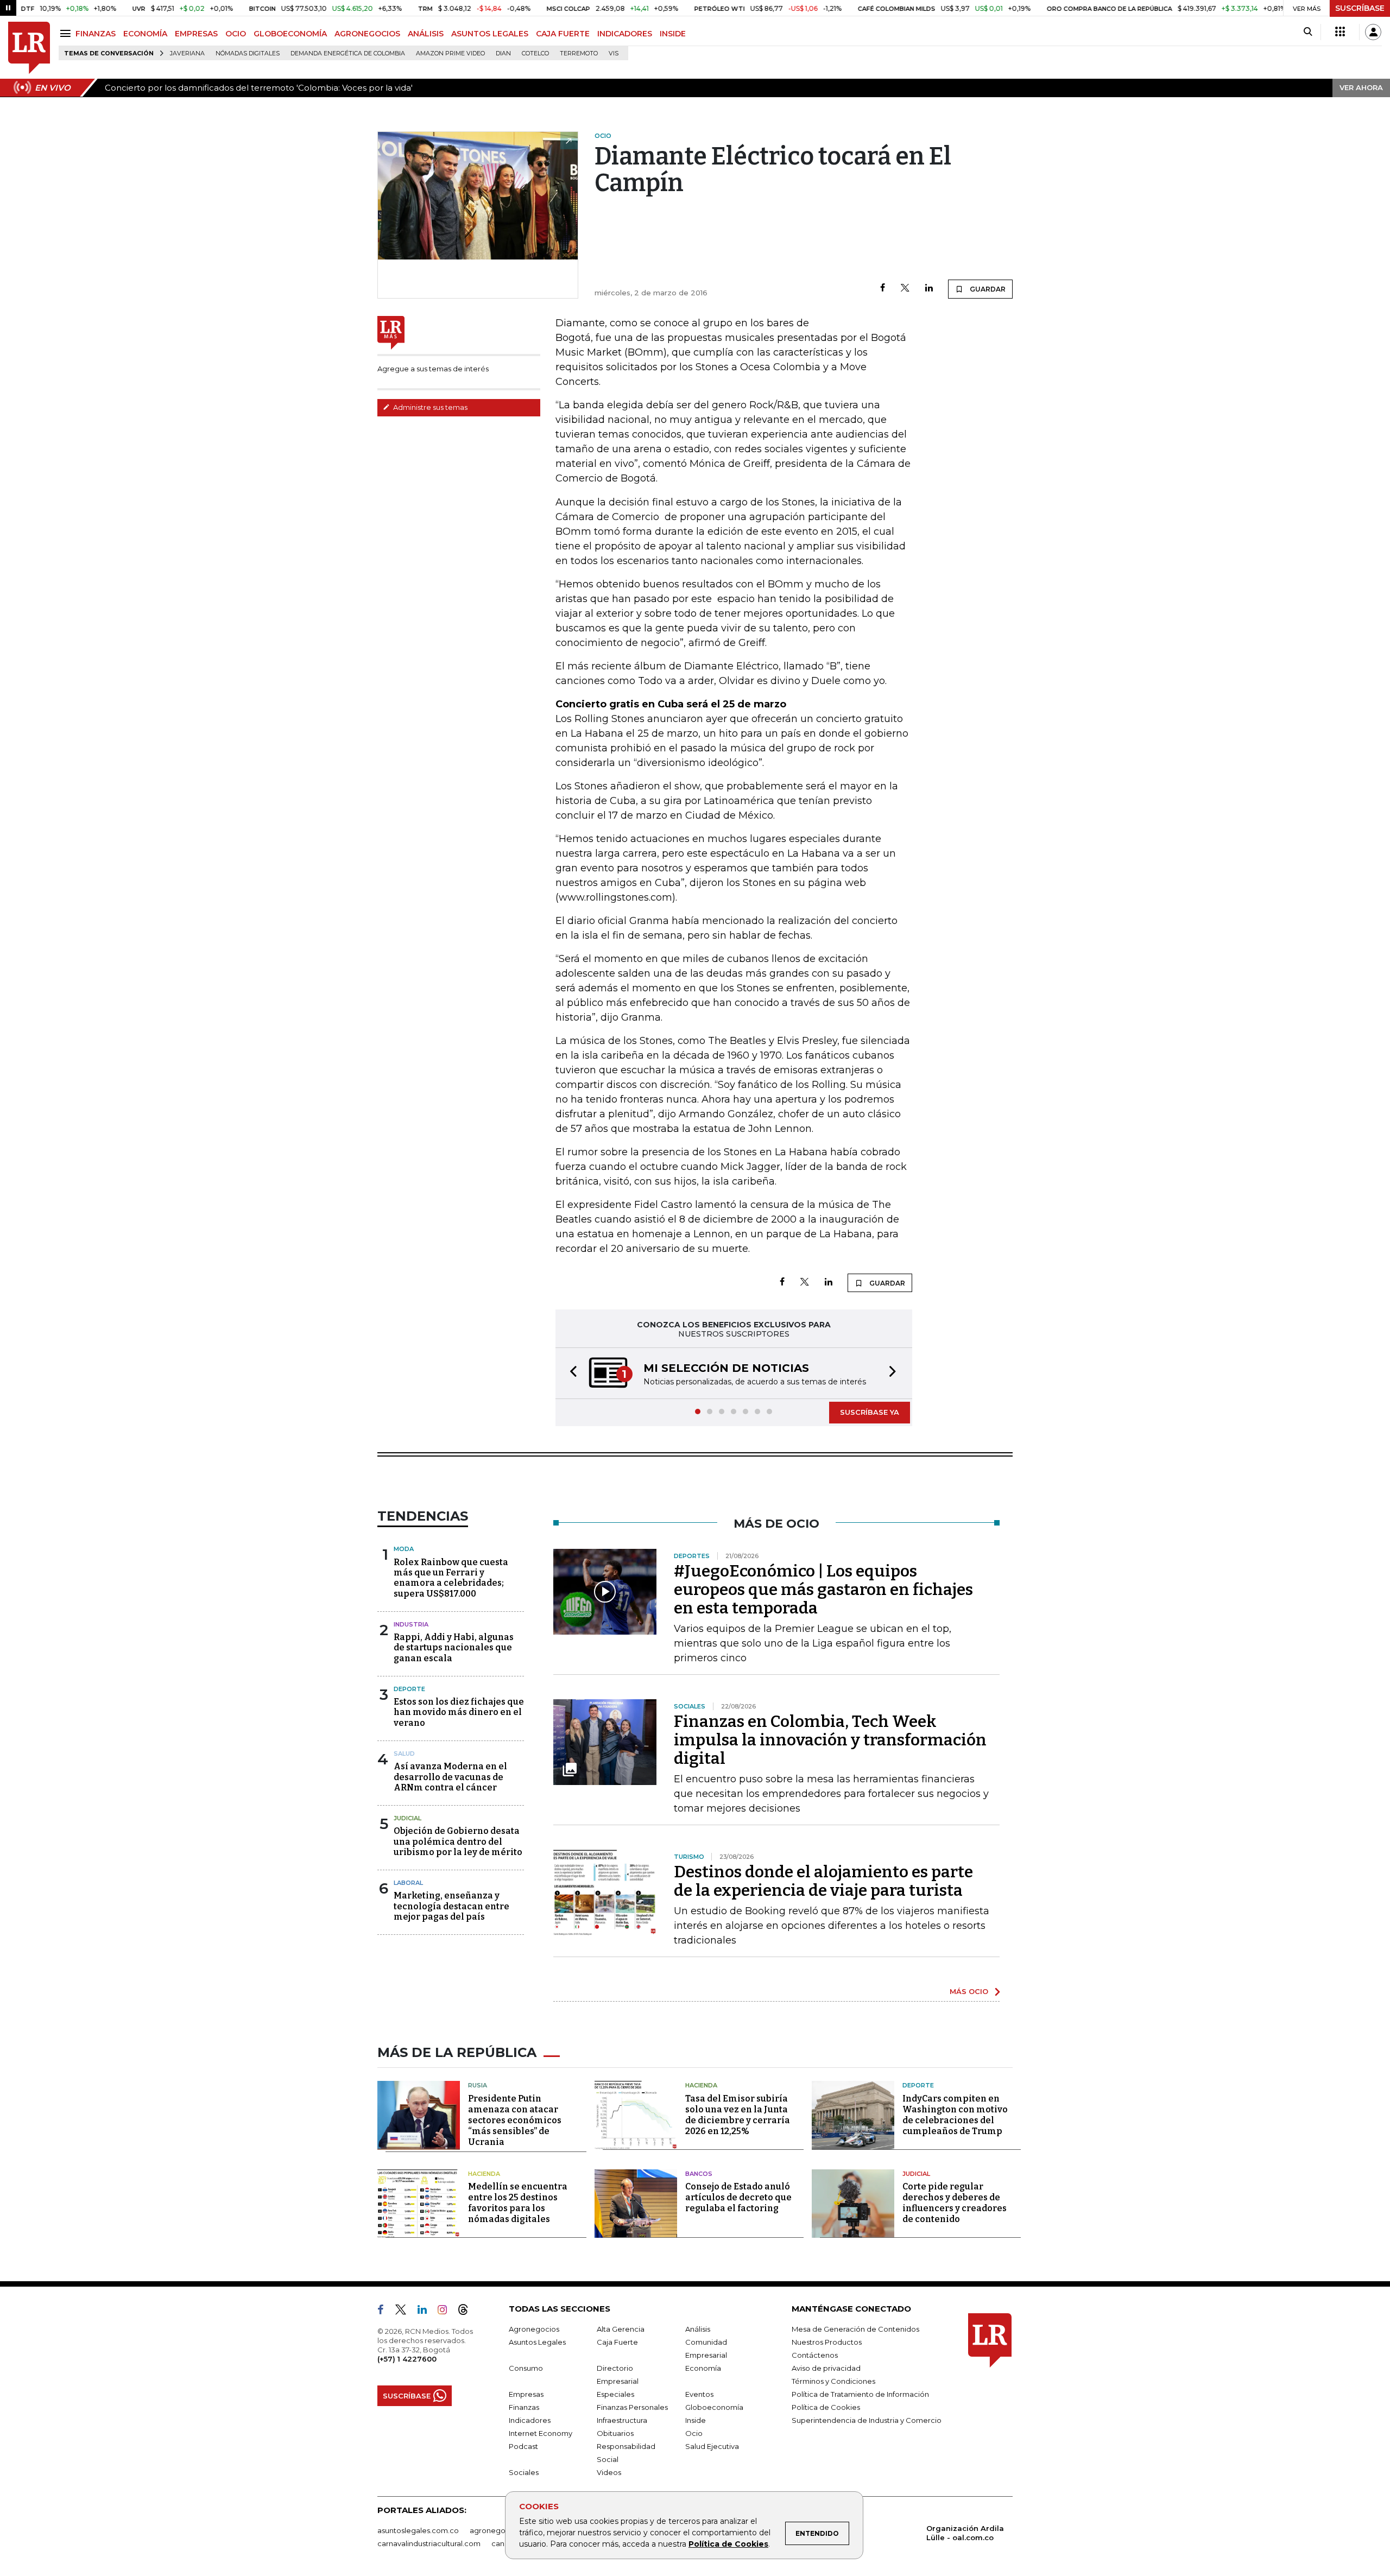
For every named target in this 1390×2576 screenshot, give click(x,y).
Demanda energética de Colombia (348, 53)
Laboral (408, 1884)
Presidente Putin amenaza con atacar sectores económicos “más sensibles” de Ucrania (515, 2121)
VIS (614, 53)
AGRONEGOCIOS (367, 34)
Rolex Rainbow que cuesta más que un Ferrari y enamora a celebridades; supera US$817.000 (451, 1579)
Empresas (526, 2395)
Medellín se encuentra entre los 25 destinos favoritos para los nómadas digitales (518, 2204)
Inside (696, 2421)
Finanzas (524, 2408)
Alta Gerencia (621, 2330)
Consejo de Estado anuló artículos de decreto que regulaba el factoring (738, 2198)
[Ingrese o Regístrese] (1373, 32)
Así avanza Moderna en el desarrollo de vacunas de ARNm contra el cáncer (450, 1778)
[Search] (1308, 32)
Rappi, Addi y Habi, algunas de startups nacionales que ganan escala (454, 1648)
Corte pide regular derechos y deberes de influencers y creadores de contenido (955, 2204)
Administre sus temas (429, 407)
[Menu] (67, 33)
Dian (503, 53)
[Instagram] (447, 2313)
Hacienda (701, 2086)
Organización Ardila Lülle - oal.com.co (965, 2534)
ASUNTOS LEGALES (490, 34)
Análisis (698, 2330)
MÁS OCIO (969, 1992)
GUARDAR (987, 289)
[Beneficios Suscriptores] (1340, 32)
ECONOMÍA (145, 34)
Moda (404, 1550)
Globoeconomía (714, 2408)
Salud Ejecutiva (712, 2447)
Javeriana (187, 53)
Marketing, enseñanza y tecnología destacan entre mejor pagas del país (451, 1907)
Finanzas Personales (632, 2408)
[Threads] (467, 2313)
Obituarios (615, 2434)
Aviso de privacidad (826, 2369)
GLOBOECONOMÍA (290, 34)
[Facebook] (883, 289)
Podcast (523, 2447)
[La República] (29, 48)
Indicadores (530, 2421)
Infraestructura (622, 2421)
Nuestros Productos (827, 2343)
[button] (570, 1374)
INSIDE (673, 34)
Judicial (407, 1819)
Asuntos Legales (537, 2343)
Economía (703, 2369)
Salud (404, 1755)
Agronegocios (534, 2330)
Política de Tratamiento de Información (860, 2395)
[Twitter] (905, 289)
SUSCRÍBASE (1360, 8)
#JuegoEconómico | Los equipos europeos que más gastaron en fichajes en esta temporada (823, 1591)
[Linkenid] (427, 2313)
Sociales (524, 2473)
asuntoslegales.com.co (418, 2531)
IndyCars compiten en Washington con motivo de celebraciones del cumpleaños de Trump (955, 2116)
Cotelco (535, 53)
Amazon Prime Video (450, 53)
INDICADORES (625, 34)
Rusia (478, 2086)
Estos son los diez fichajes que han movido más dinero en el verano (459, 1713)
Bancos (699, 2175)
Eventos (699, 2395)
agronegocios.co (500, 2531)
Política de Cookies (728, 2544)
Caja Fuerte (617, 2343)
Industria (411, 1625)
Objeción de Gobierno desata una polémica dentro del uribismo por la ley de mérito (458, 1842)
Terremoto (579, 53)
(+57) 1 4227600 (407, 2360)
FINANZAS (96, 34)
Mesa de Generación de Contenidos (855, 2330)
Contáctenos (815, 2356)
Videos (609, 2473)
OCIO (236, 34)
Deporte (409, 1690)
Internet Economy (541, 2434)
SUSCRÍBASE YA (870, 1413)
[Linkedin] (929, 289)
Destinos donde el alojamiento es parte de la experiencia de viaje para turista (823, 1882)
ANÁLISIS (426, 34)
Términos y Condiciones (833, 2382)
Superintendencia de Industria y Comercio (867, 2421)
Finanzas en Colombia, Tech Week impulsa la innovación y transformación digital (830, 1741)
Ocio (694, 2434)
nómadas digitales (248, 53)
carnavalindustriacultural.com (429, 2545)
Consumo (526, 2369)
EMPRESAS (196, 34)
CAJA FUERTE (563, 34)
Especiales (615, 2395)
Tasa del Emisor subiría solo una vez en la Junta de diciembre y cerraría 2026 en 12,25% (738, 2116)
